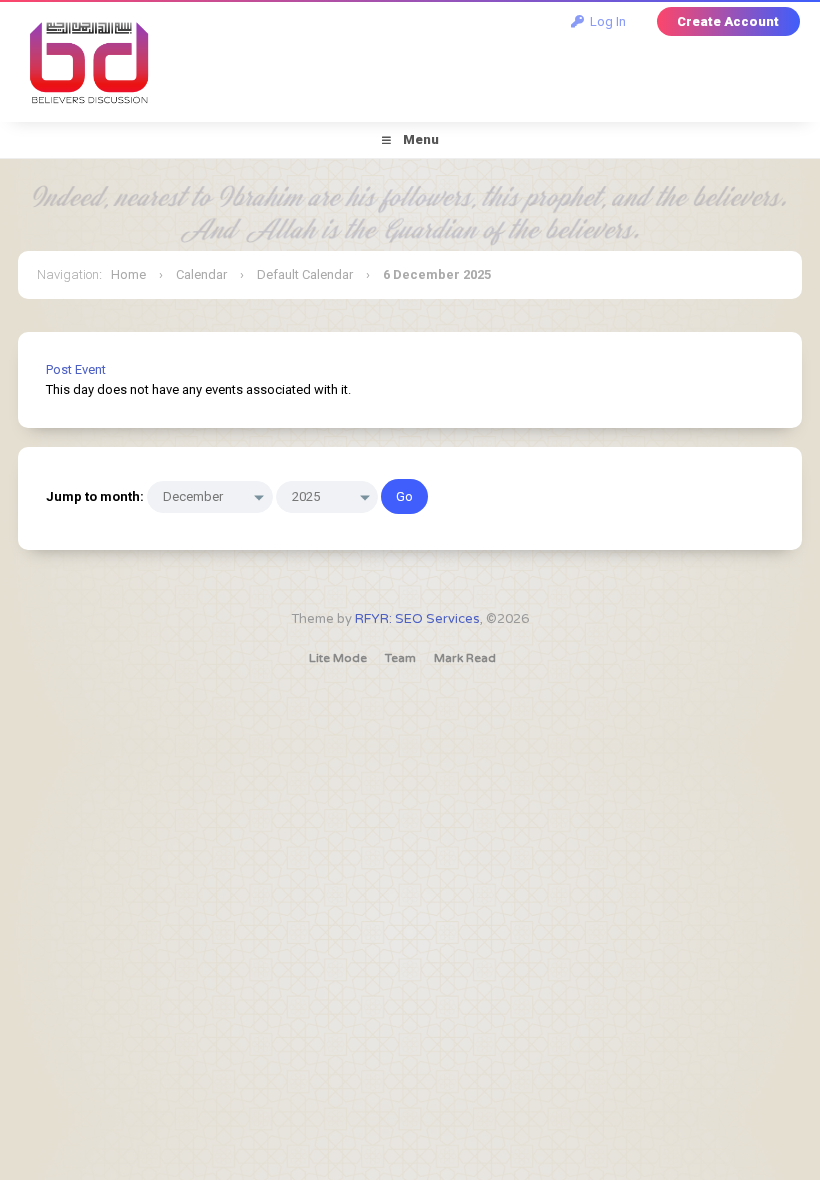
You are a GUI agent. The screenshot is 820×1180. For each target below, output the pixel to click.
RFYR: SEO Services (417, 619)
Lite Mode (338, 658)
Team (400, 658)
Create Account (728, 21)
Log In (605, 21)
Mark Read (465, 658)
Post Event (76, 369)
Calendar (201, 274)
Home (128, 274)
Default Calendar (305, 274)
